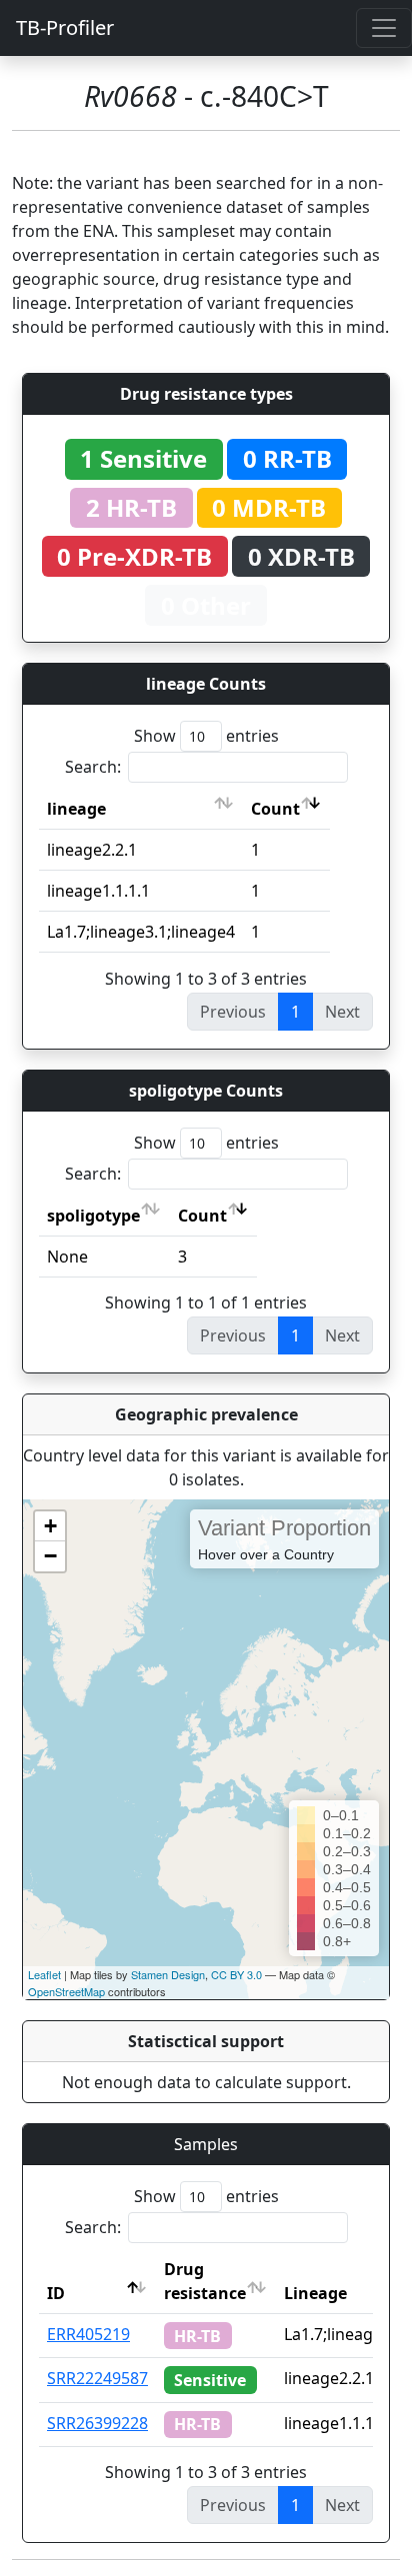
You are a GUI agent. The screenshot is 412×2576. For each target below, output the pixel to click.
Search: (93, 767)
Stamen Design (168, 1974)
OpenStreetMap (66, 1991)
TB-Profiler (65, 27)
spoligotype (93, 1216)
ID (56, 2293)
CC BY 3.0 (236, 1974)
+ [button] (50, 1526)
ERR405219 (88, 2334)
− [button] (50, 1556)
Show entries (206, 736)
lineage (76, 809)
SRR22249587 (97, 2378)
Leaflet (44, 1974)
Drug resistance (205, 2281)
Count (275, 809)
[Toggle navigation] (384, 28)
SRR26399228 (97, 2423)
